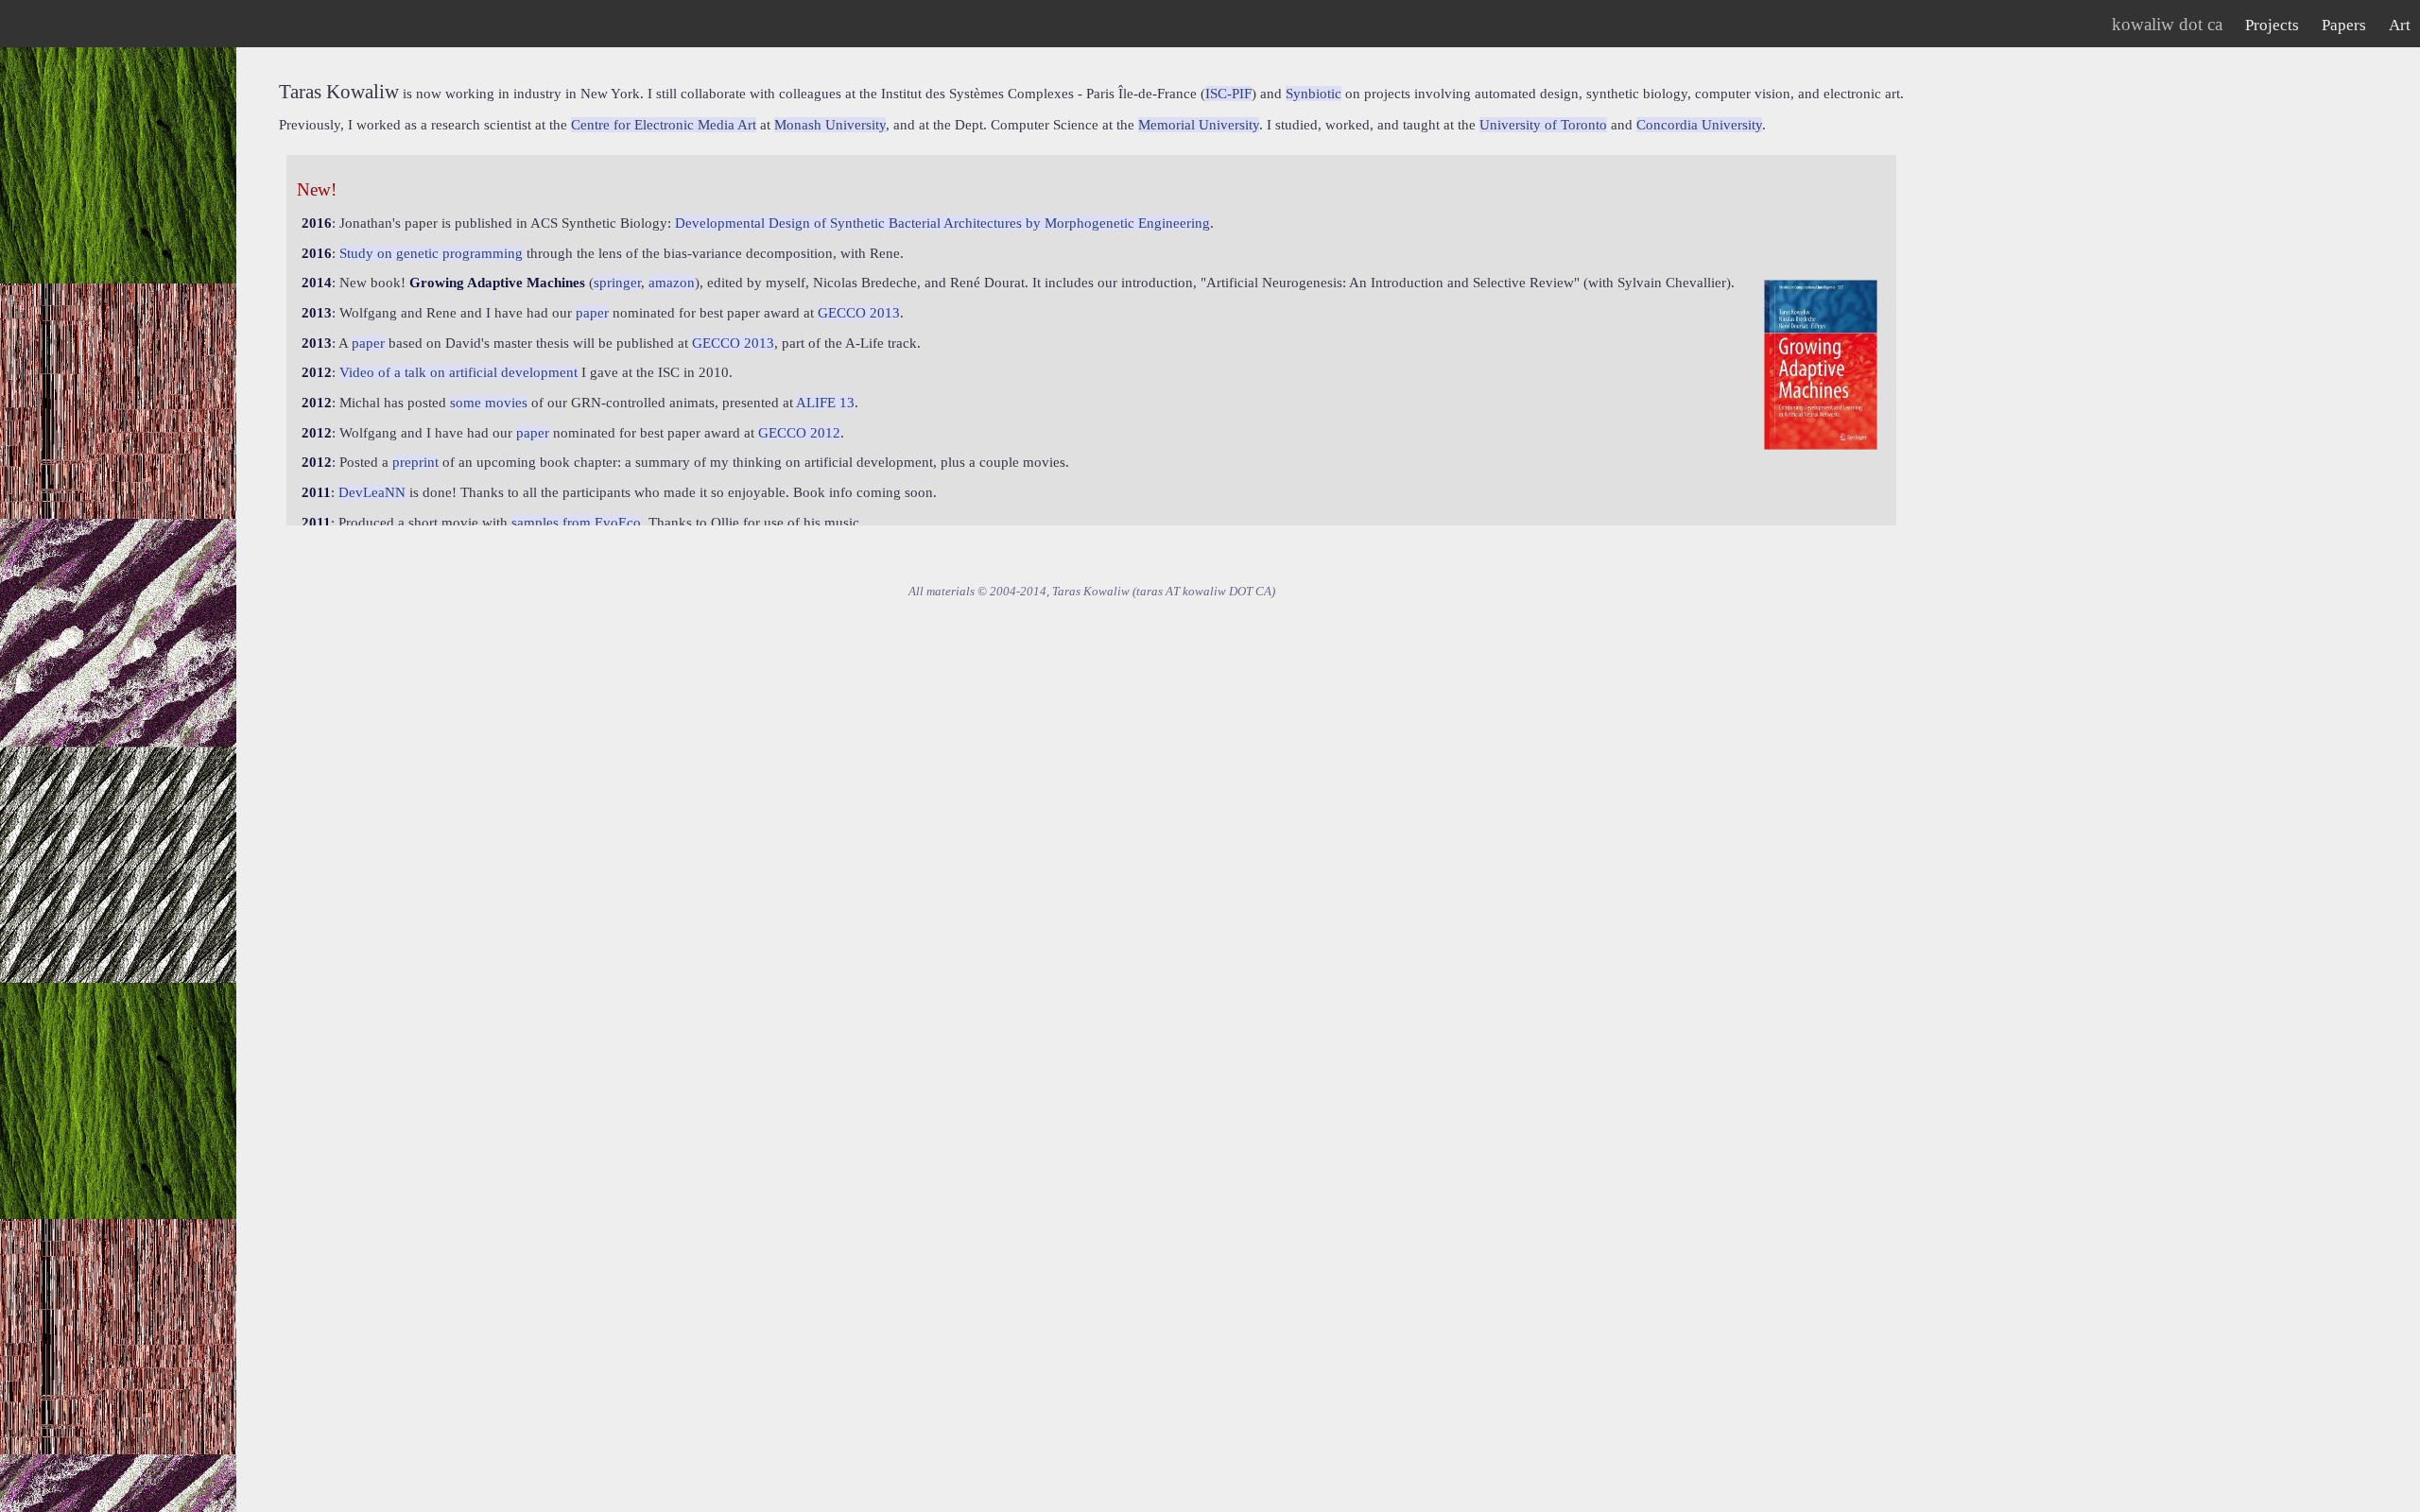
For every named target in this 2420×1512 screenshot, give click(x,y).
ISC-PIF (1228, 94)
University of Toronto (1543, 125)
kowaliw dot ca (2167, 24)
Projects (2272, 25)
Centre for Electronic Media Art (664, 125)
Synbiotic (1314, 94)
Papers (2344, 25)
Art (2400, 25)
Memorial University (1199, 125)
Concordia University (1699, 125)
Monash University (830, 125)
